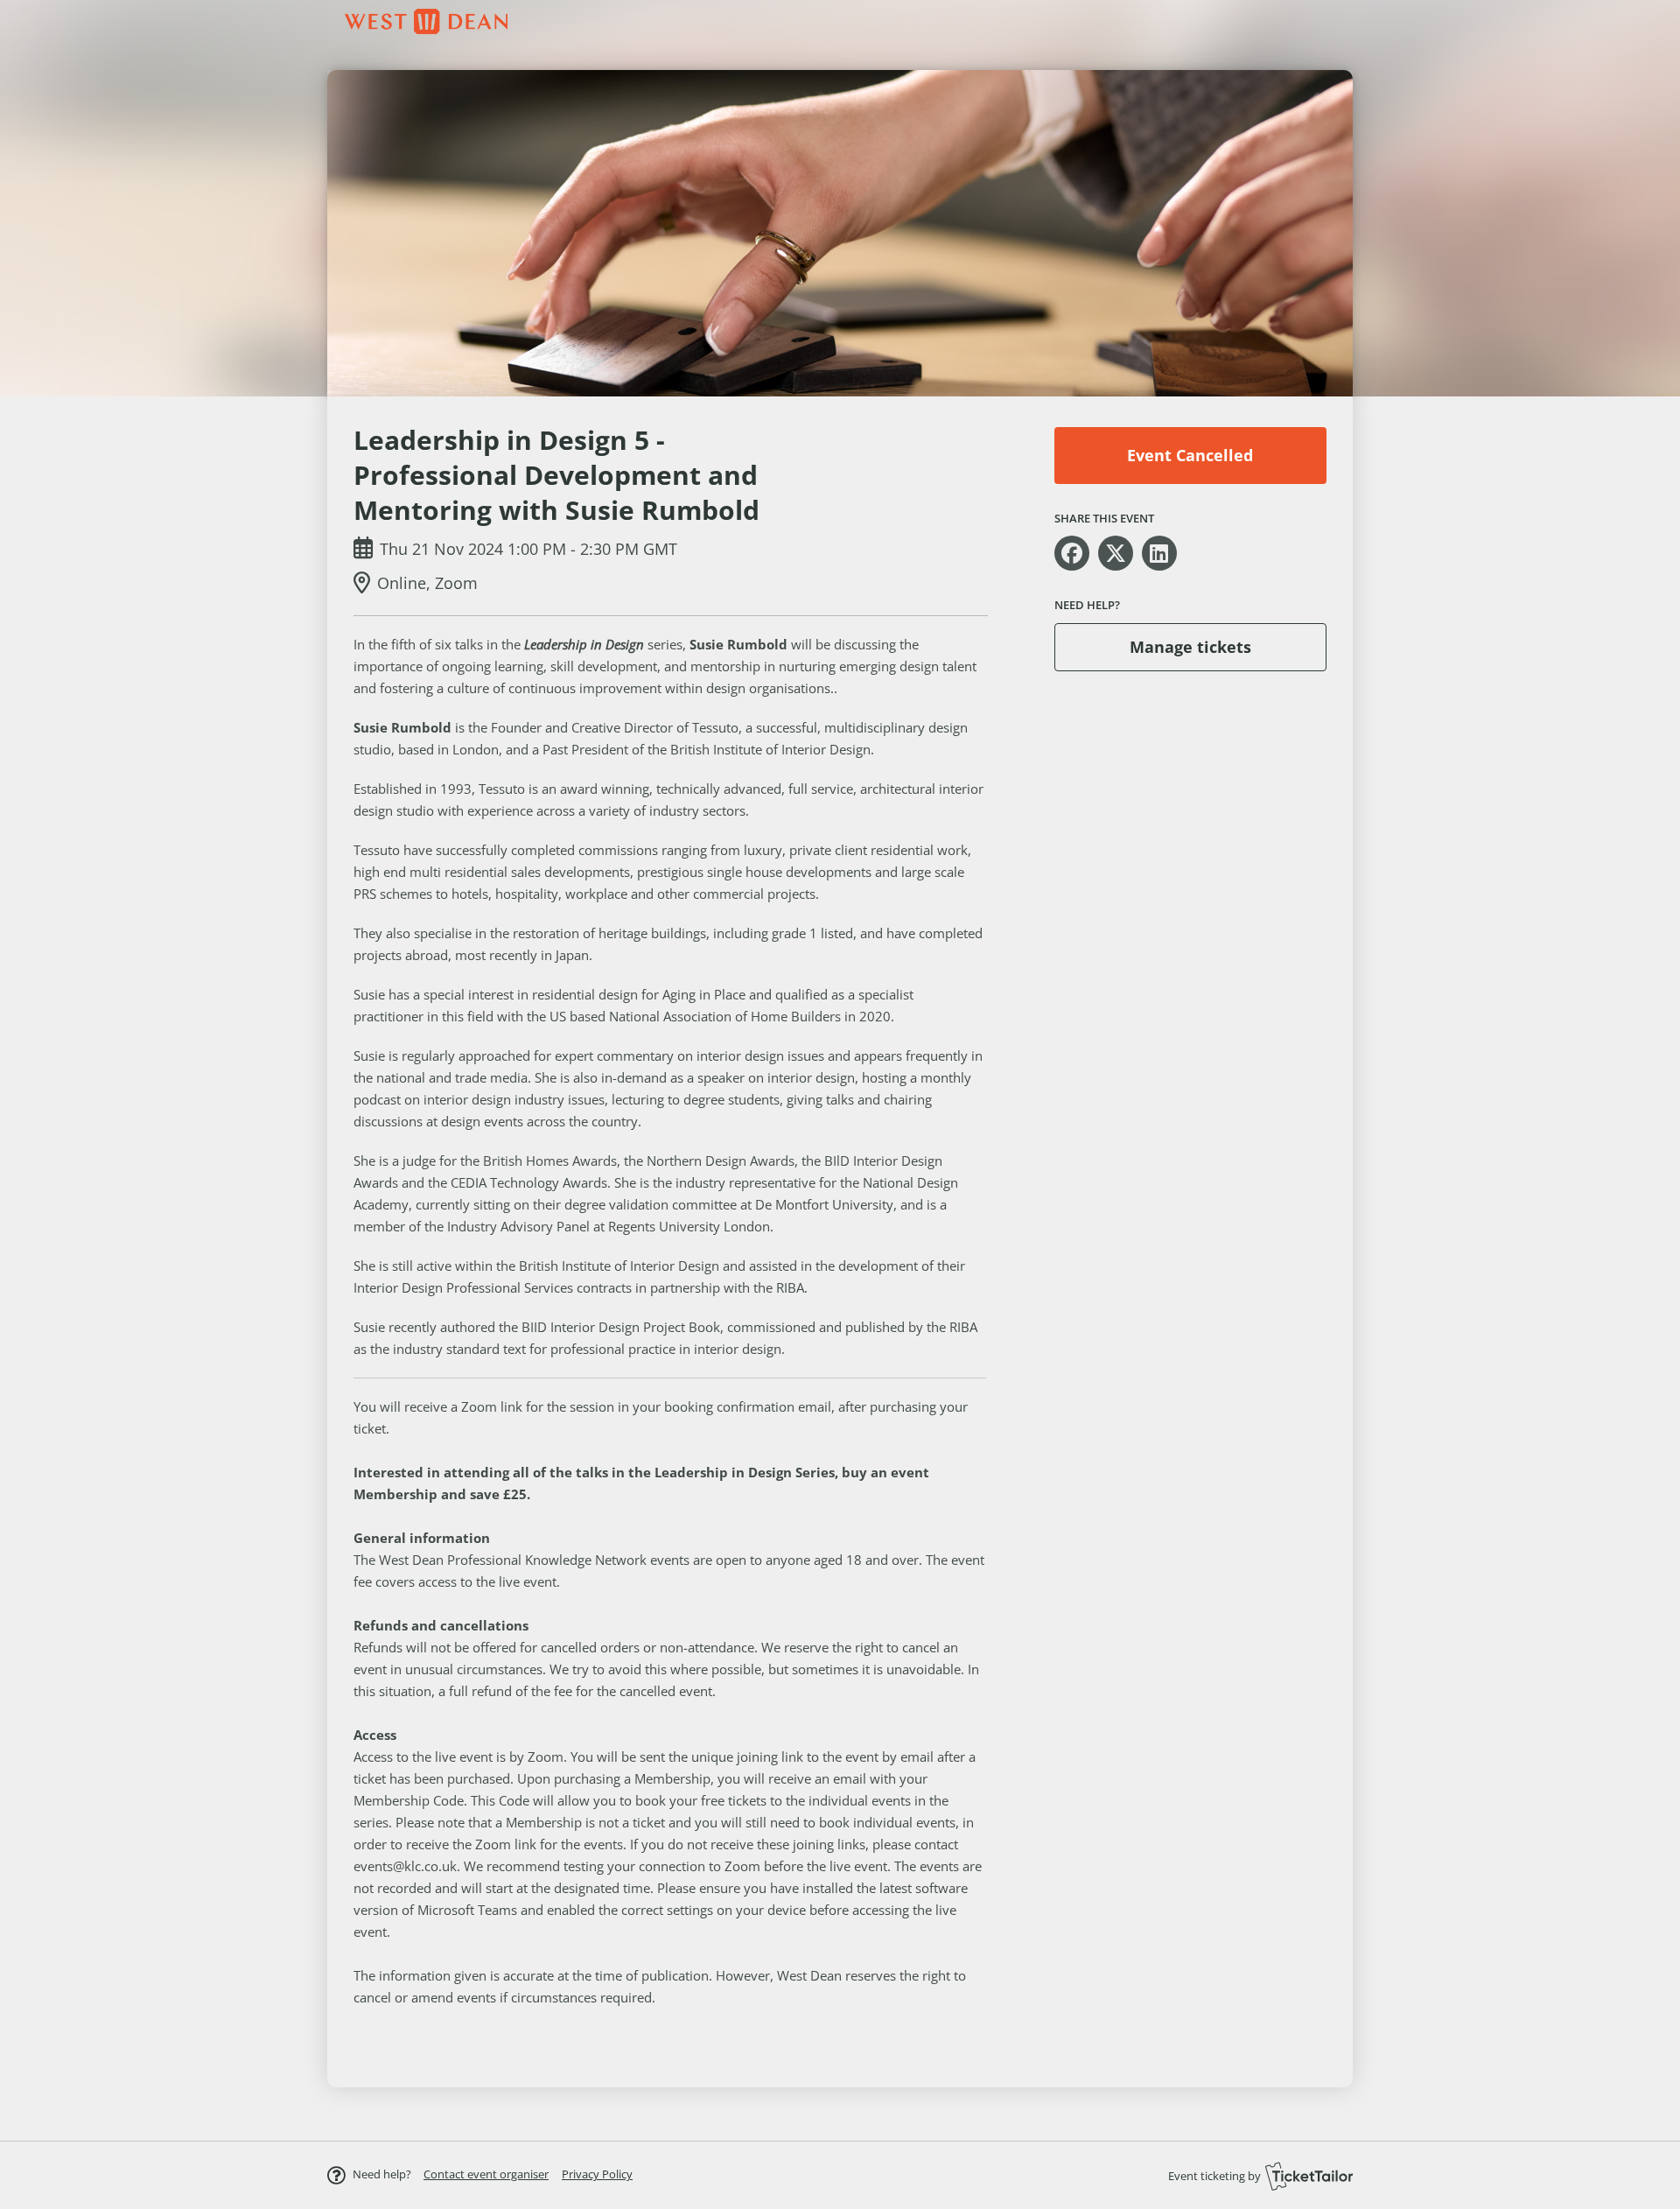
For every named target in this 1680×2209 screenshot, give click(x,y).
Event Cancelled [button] (1190, 455)
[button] (486, 2174)
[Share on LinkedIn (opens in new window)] (1159, 553)
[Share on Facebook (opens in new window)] (1072, 553)
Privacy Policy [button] (597, 2174)
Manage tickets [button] (1190, 647)
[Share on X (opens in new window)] (1116, 553)
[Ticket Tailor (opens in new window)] (1309, 2176)
